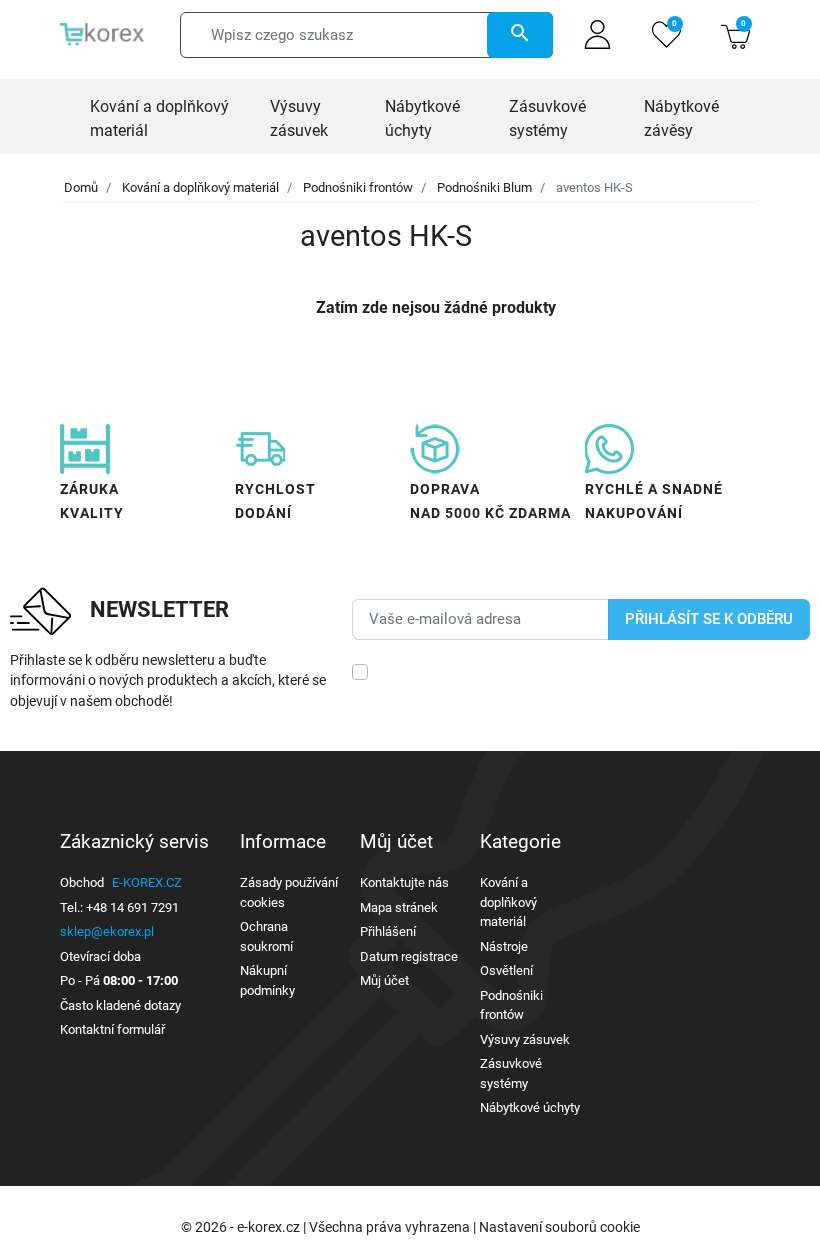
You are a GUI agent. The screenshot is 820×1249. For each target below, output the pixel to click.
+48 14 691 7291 (132, 907)
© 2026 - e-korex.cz (242, 1227)
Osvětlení (506, 970)
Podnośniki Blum (484, 187)
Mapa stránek (399, 907)
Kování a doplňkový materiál (200, 187)
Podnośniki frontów (358, 187)
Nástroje (504, 946)
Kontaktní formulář (112, 1029)
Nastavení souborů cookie (559, 1227)
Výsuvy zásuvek (525, 1039)
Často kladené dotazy (120, 1005)
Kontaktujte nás (404, 882)
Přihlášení (388, 931)
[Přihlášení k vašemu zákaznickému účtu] (597, 34)
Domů (81, 187)
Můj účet (384, 980)
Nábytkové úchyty (530, 1107)
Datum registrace (409, 956)
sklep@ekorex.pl (107, 931)
